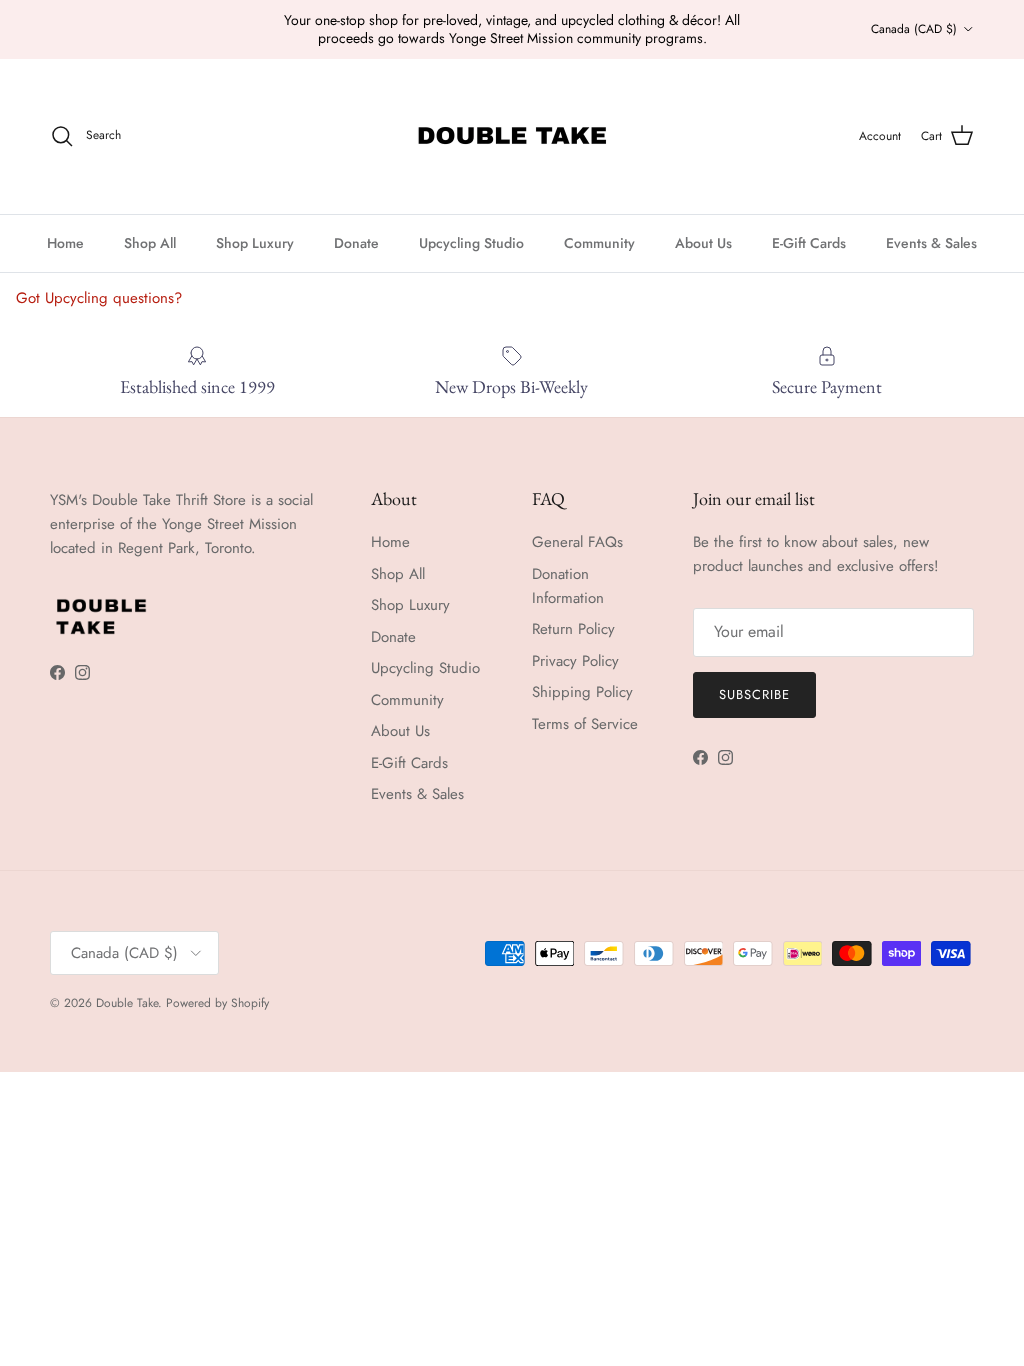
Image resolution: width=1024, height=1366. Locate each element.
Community (599, 243)
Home (65, 243)
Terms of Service (585, 724)
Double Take (127, 1003)
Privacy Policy (575, 661)
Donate (356, 243)
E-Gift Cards (809, 243)
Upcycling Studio (471, 243)
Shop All (150, 243)
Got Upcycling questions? (99, 298)
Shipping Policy (582, 692)
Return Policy (573, 629)
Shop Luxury (255, 243)
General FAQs (577, 542)
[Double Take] (512, 136)
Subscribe (754, 694)
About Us (703, 243)
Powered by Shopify (217, 1003)
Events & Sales (931, 243)
